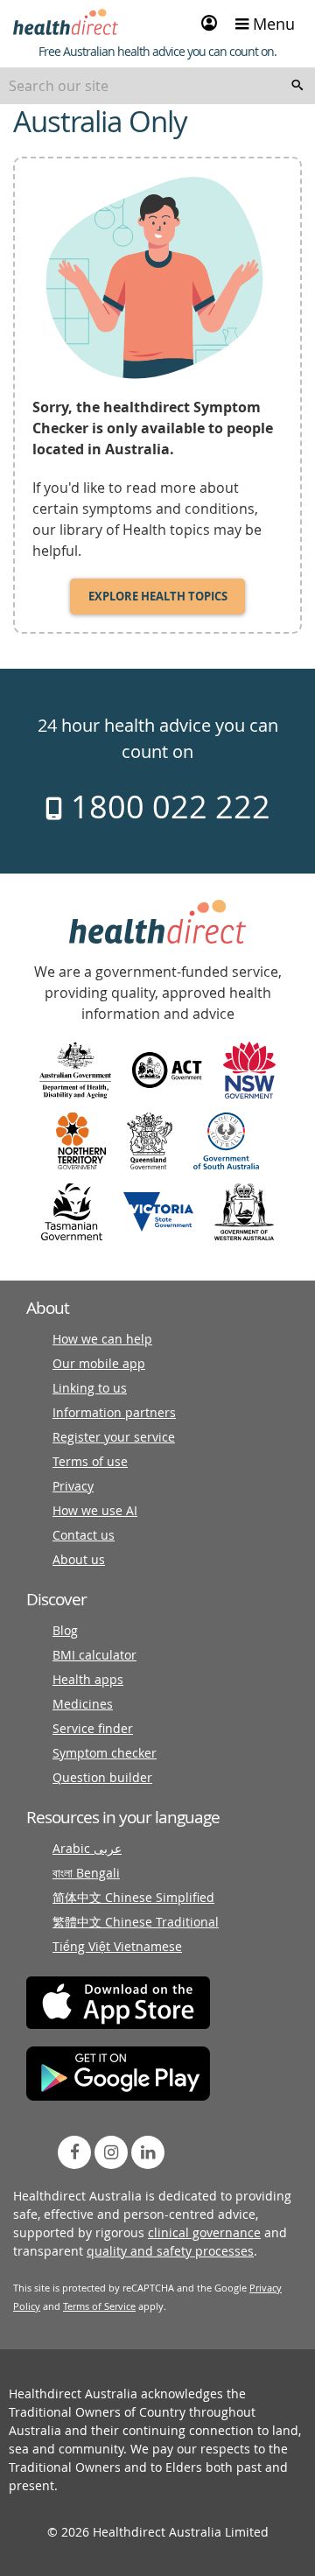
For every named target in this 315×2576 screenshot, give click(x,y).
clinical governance (204, 2232)
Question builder (102, 1777)
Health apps (88, 1679)
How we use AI (95, 1510)
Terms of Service (99, 2306)
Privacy (73, 1486)
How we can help (102, 1339)
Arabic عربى (87, 1848)
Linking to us (90, 1388)
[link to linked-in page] (148, 2152)
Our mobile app (99, 1363)
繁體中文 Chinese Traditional (136, 1922)
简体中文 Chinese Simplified (133, 1897)
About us (79, 1559)
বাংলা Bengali (86, 1873)
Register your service (114, 1437)
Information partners (114, 1412)
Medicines (83, 1704)
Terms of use (90, 1461)
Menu (272, 24)
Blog (65, 1630)
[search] (297, 86)
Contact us (84, 1535)
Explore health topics (158, 596)
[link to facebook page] (74, 2152)
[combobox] (157, 86)
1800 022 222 (167, 806)
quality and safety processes (170, 2251)
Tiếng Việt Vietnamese (117, 1946)
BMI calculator (94, 1655)
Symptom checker (105, 1753)
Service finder (93, 1728)
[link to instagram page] (111, 2152)
